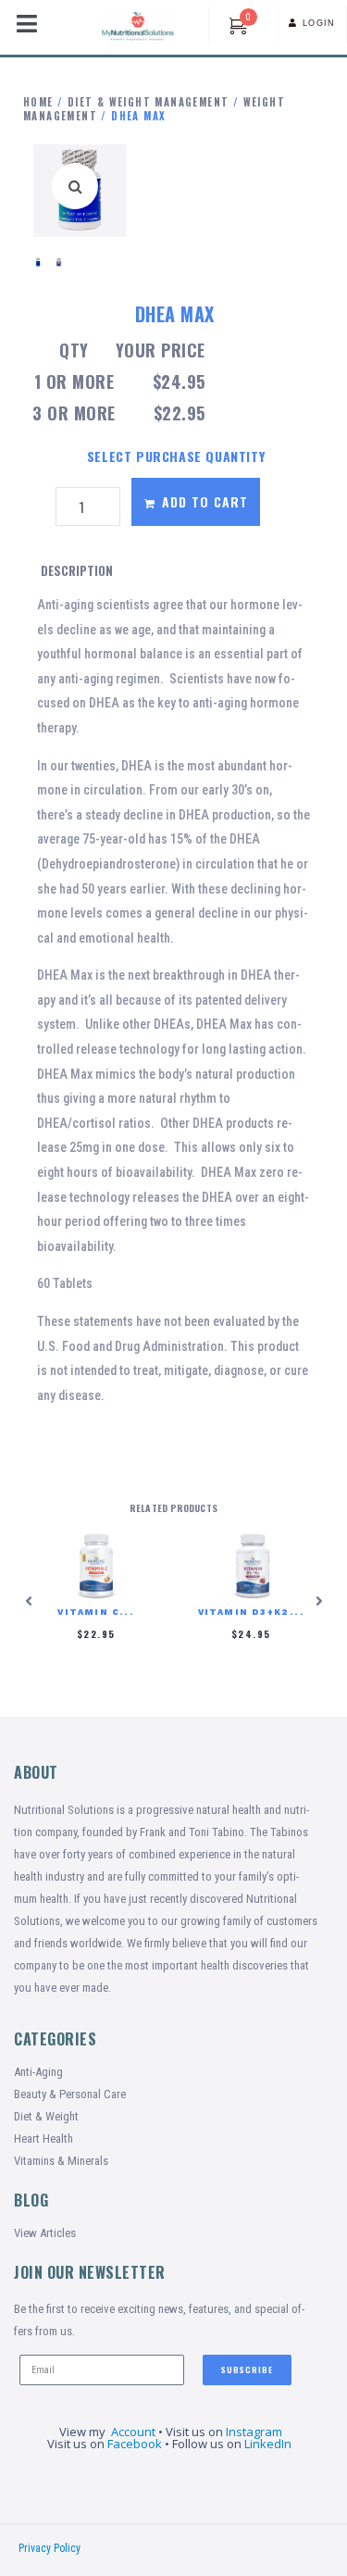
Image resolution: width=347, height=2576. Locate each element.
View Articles (45, 2233)
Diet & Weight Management (149, 102)
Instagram (254, 2432)
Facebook (135, 2444)
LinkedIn (269, 2444)
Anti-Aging (38, 2072)
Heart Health (43, 2138)
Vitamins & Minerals (61, 2161)
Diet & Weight (46, 2116)
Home (38, 102)
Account (133, 2432)
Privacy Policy (50, 2548)
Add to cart (205, 501)
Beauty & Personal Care (70, 2094)
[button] (75, 186)
